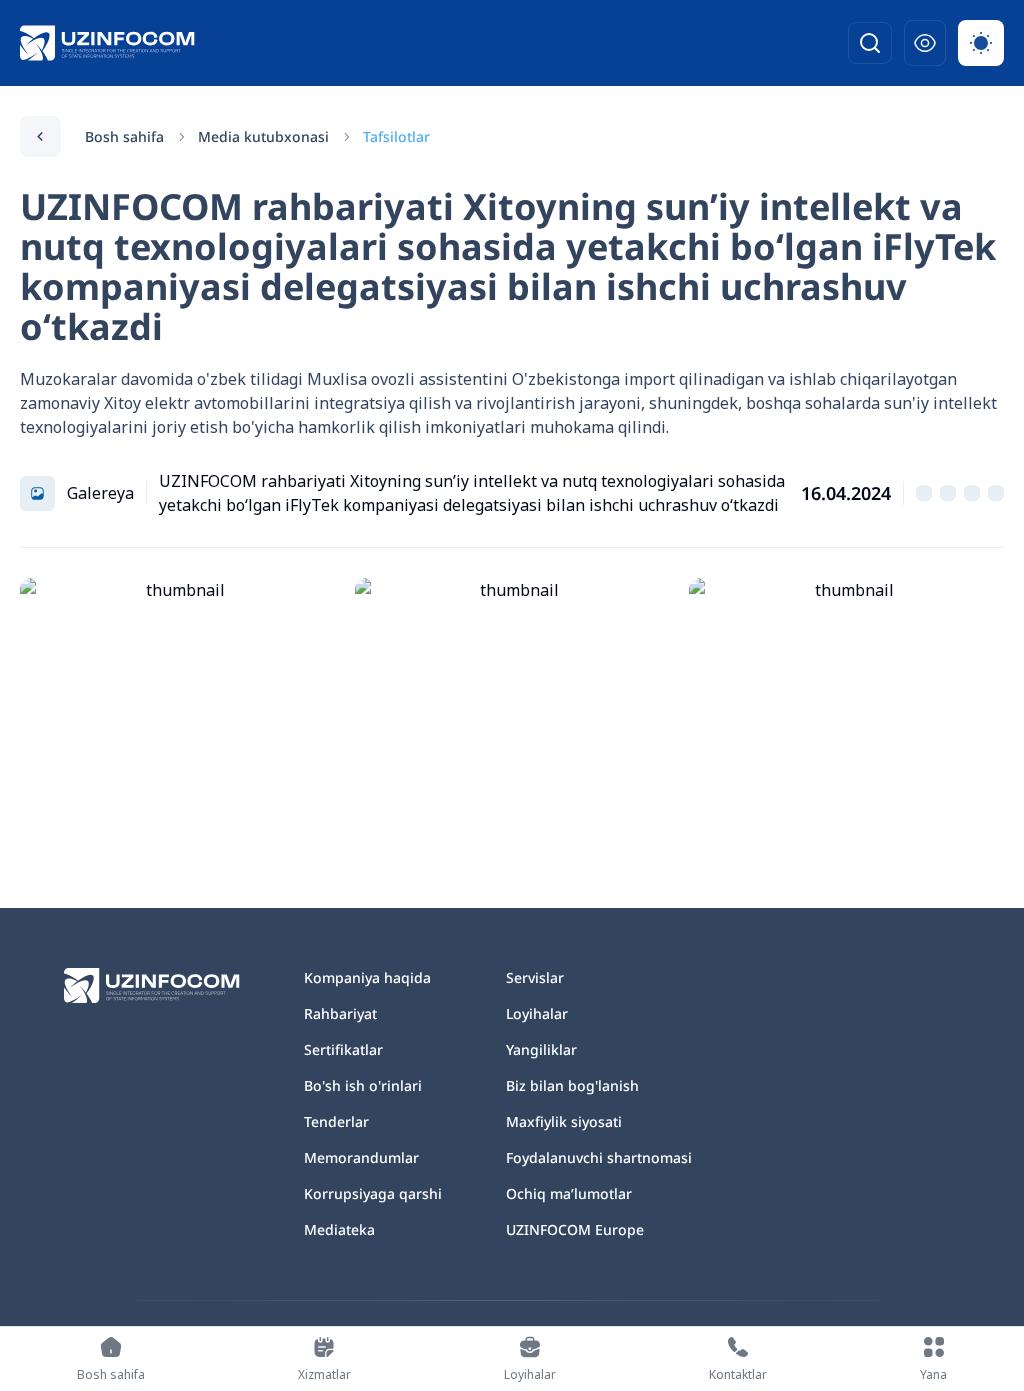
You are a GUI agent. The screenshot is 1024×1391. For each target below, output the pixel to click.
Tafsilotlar (396, 136)
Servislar (535, 977)
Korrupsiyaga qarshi (373, 1193)
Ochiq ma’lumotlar (569, 1193)
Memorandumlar (361, 1157)
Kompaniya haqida (367, 977)
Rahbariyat (340, 1013)
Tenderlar (336, 1121)
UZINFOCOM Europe (575, 1229)
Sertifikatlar (343, 1049)
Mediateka (339, 1229)
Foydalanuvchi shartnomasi (599, 1157)
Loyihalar (537, 1013)
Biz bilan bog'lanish (572, 1085)
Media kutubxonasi (263, 136)
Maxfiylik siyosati (564, 1121)
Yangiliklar (541, 1049)
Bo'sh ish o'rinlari (363, 1085)
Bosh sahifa (124, 136)
